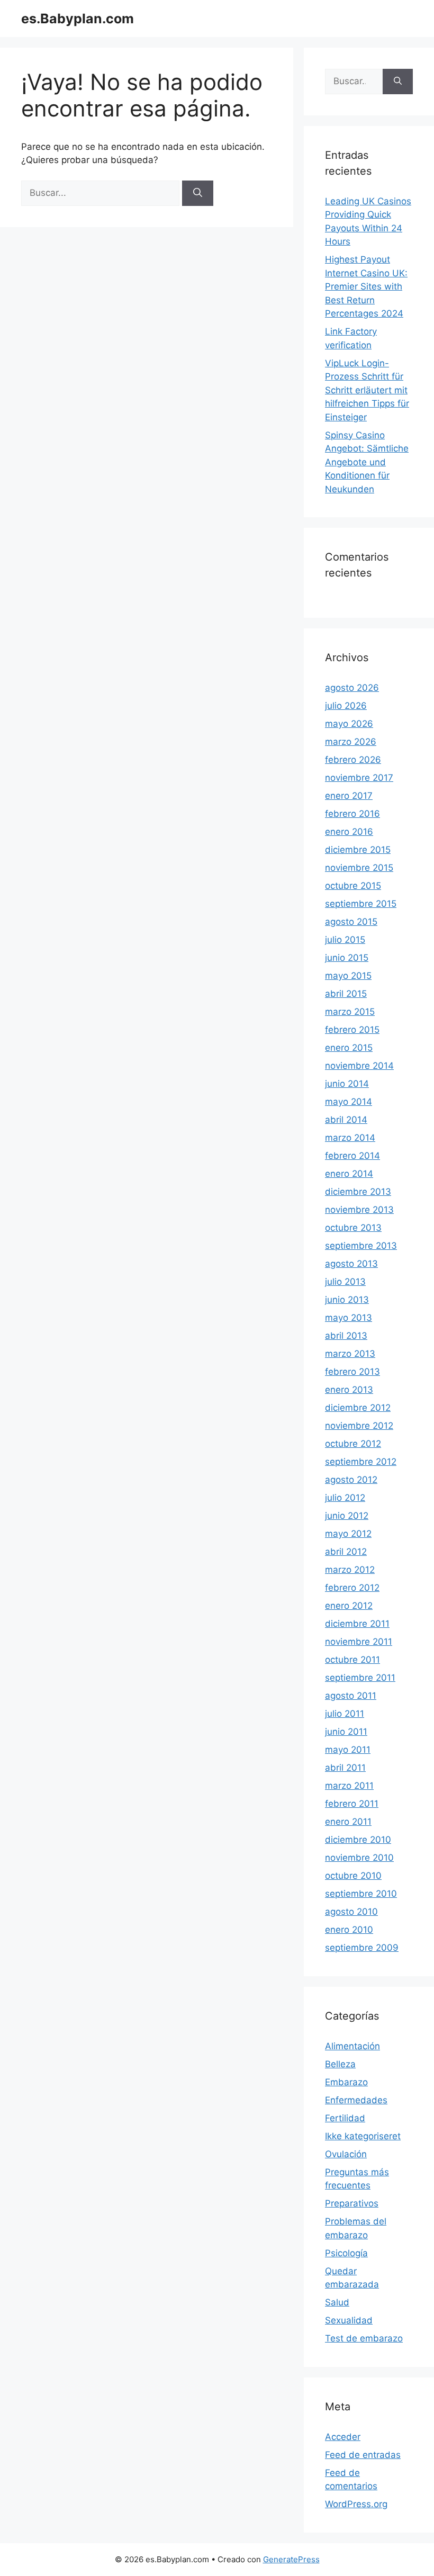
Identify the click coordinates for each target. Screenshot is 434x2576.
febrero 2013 (352, 1372)
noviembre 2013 (359, 1210)
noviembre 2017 (359, 778)
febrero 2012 (352, 1588)
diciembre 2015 (358, 850)
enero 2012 (349, 1606)
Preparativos (352, 2203)
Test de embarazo (364, 2338)
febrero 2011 (352, 1804)
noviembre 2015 (359, 868)
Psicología (346, 2253)
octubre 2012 (353, 1444)
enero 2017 (349, 796)
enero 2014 (349, 1174)
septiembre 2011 (360, 1678)
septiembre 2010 (361, 1894)
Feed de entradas (363, 2455)
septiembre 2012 (361, 1462)
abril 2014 (346, 1120)
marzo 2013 (350, 1354)
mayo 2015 (348, 976)
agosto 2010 (351, 1912)
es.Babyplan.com (78, 19)
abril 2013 (346, 1336)
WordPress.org (356, 2504)
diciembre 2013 (358, 1192)
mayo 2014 (349, 1102)
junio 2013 (347, 1300)
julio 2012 (345, 1498)
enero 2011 (348, 1822)
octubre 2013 (353, 1228)
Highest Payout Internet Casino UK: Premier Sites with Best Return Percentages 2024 (366, 286)
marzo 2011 (349, 1786)
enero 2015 (349, 1048)
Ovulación (346, 2154)
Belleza (340, 2064)
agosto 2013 (351, 1264)
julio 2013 (345, 1282)
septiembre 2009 (362, 1948)
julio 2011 (345, 1714)
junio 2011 (346, 1732)
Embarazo (346, 2082)
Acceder (343, 2437)
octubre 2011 (352, 1660)
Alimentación (352, 2046)
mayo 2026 (349, 724)
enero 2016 (349, 832)
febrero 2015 (352, 1030)
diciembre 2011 (357, 1624)
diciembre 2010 (358, 1840)
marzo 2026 (351, 742)
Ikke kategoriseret (363, 2136)
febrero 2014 (352, 1156)
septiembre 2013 (361, 1246)
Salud (337, 2302)
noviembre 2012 (359, 1426)
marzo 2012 (350, 1570)
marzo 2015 (350, 1012)
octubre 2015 (353, 886)
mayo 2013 (349, 1318)
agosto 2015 (351, 922)
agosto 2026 (352, 688)
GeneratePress (291, 2559)
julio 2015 (345, 940)
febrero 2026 (353, 760)
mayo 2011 (348, 1750)
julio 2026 (346, 706)
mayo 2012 (348, 1534)
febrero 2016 (352, 814)
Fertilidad (345, 2118)
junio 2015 (347, 958)
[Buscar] (198, 193)
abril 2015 (346, 994)
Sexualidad (349, 2320)
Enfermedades (356, 2100)
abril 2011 (345, 1768)
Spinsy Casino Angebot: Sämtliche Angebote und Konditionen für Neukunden (367, 462)
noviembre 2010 (359, 1858)
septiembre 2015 (361, 904)
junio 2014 (347, 1084)
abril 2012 (346, 1552)
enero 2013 (349, 1390)
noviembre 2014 (359, 1066)
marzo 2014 (350, 1138)
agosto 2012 (351, 1480)
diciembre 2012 (358, 1408)
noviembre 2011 (359, 1642)
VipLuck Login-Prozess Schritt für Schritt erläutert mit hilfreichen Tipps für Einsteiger (367, 390)
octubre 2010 (353, 1876)
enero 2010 (349, 1930)
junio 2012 (347, 1516)
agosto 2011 (351, 1696)
